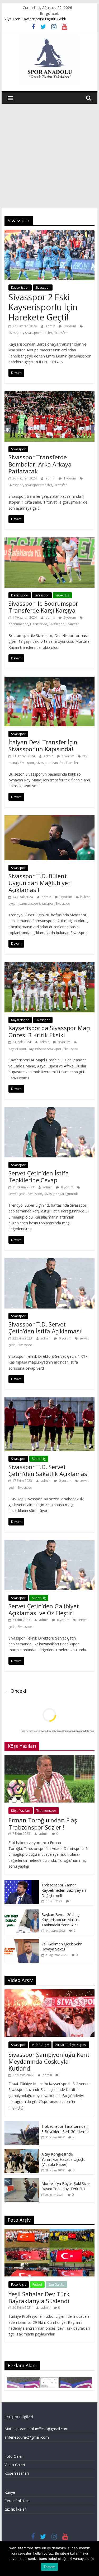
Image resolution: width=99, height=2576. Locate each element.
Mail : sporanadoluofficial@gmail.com (36, 2429)
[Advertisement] (49, 156)
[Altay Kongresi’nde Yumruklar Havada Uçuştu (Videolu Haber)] (22, 2152)
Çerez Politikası (17, 2501)
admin (51, 326)
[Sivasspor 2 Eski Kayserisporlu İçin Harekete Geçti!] (50, 233)
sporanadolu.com (85, 1731)
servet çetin (17, 1194)
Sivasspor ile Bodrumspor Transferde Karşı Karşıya (43, 607)
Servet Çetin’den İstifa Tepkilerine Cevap (39, 1176)
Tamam (49, 2567)
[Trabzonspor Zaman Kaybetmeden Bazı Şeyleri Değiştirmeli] (22, 1883)
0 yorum (69, 326)
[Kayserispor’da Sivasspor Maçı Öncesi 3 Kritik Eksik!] (50, 965)
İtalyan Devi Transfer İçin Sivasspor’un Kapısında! (43, 745)
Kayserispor (20, 288)
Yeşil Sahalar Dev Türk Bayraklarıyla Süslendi (39, 2297)
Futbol (37, 2285)
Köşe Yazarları (17, 2473)
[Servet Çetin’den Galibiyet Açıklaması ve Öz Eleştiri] (50, 1543)
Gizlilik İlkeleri (16, 2509)
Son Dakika (56, 2285)
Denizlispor (20, 595)
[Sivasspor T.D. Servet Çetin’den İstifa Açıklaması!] (50, 1261)
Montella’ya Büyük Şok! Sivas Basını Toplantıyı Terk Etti (66, 2186)
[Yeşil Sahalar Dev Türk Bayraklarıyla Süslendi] (50, 2232)
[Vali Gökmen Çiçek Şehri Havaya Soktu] (22, 1942)
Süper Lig (62, 595)
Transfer (61, 333)
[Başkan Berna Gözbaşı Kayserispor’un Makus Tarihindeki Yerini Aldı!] (22, 1912)
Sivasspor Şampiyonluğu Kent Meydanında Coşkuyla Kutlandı (49, 2061)
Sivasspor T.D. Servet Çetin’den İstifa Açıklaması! (46, 1328)
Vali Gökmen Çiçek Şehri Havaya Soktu (62, 1947)
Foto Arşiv (19, 2285)
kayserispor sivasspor (45, 1049)
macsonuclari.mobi (62, 1731)
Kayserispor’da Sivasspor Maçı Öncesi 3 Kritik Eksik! (49, 1031)
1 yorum (69, 478)
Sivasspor (43, 288)
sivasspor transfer (39, 333)
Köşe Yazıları (21, 1811)
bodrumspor (18, 624)
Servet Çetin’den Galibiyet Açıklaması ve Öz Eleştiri (44, 1609)
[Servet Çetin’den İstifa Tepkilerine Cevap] (50, 1110)
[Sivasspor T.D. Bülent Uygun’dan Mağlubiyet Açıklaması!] (50, 818)
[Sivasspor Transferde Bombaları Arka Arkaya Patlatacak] (50, 395)
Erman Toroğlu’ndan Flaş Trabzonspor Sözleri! (43, 1823)
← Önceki (15, 1691)
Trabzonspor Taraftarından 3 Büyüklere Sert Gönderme (65, 2129)
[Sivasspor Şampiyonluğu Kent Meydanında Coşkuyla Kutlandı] (50, 1992)
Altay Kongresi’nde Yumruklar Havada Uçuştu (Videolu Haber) (63, 2159)
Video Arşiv (40, 2045)
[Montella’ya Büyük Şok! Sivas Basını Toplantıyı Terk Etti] (22, 2181)
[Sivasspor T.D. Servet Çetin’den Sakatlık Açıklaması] (50, 1401)
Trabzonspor (46, 1811)
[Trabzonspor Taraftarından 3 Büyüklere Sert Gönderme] (22, 2124)
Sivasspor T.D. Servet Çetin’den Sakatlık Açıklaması (49, 1470)
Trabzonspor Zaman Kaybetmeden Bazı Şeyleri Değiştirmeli (64, 1890)
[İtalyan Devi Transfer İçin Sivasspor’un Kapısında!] (50, 680)
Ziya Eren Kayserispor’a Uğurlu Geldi (35, 19)
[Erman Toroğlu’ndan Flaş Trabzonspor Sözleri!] (50, 1758)
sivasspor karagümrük (61, 1194)
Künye (10, 2492)
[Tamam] (92, 2559)
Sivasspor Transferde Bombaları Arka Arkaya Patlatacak (40, 464)
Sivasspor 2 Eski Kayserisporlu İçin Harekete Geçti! (43, 307)
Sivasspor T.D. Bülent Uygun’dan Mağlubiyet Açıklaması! (39, 883)
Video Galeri (15, 2465)
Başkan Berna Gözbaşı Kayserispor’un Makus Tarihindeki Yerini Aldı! (61, 1920)
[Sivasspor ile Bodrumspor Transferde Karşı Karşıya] (50, 541)
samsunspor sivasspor (37, 904)
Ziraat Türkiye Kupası (71, 2045)
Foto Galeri (14, 2456)
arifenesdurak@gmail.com (27, 2437)
